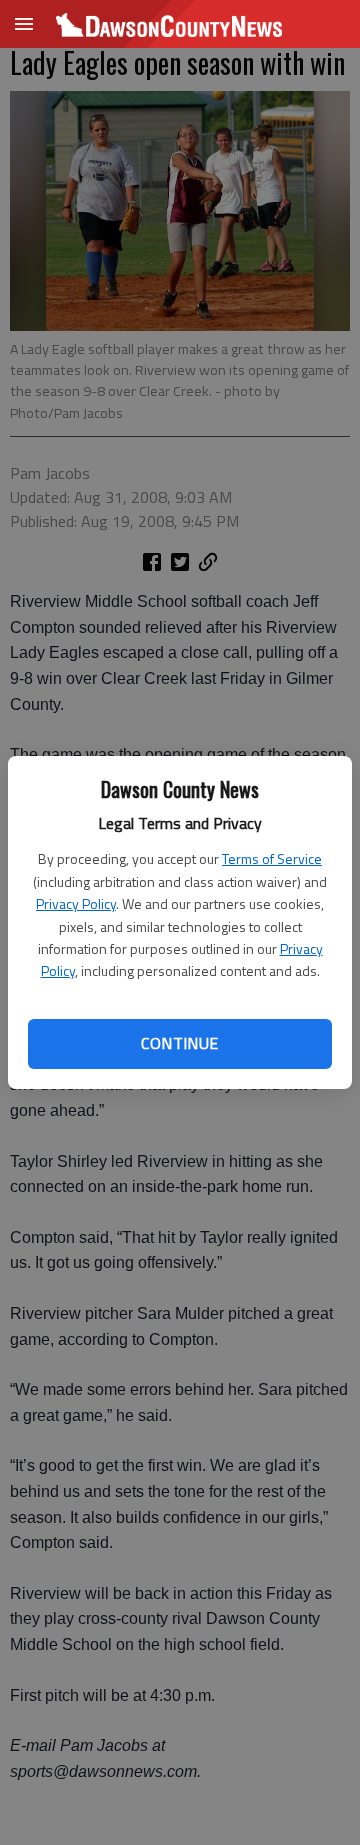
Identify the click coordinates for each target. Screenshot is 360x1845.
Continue (179, 1043)
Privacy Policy (76, 903)
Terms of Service (272, 858)
